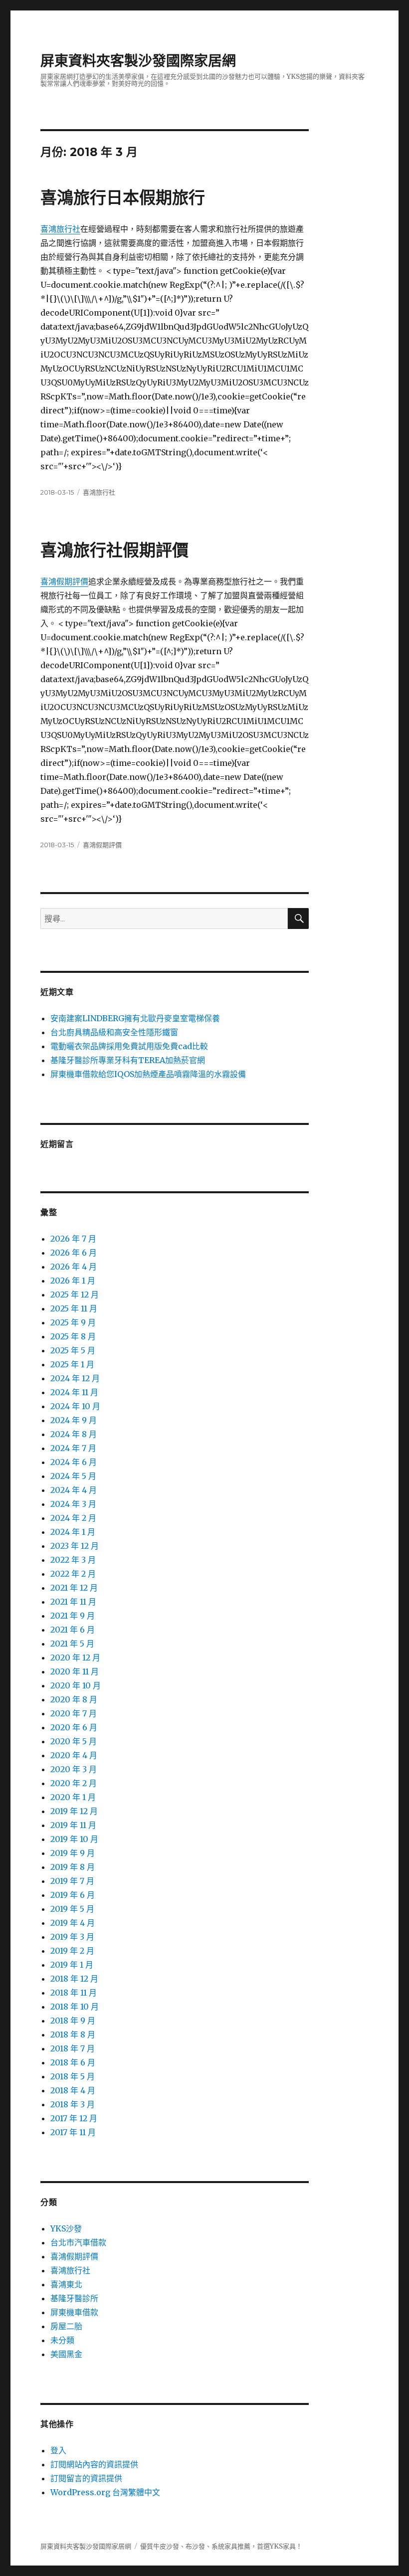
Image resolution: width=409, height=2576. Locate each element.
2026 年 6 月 (74, 1253)
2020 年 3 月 (74, 1769)
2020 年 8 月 (74, 1699)
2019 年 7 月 (72, 1881)
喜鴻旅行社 (60, 229)
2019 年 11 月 (73, 1825)
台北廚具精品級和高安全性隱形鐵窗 (114, 1032)
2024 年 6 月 (74, 1462)
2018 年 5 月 (73, 2076)
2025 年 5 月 (73, 1350)
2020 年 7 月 (74, 1713)
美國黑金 (66, 2354)
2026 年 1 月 (73, 1281)
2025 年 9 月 (73, 1322)
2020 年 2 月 (74, 1783)
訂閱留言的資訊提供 (86, 2478)
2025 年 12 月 (75, 1294)
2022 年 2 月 (73, 1574)
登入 (58, 2450)
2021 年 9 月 (73, 1616)
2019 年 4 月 (73, 1923)
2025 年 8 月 (73, 1336)
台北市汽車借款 (78, 2242)
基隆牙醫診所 (74, 2298)
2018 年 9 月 (73, 2021)
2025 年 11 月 (74, 1308)
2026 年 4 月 (74, 1267)
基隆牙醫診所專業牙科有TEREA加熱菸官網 (128, 1060)
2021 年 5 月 (72, 1644)
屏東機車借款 (74, 2312)
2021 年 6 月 (73, 1630)
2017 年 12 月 (74, 2118)
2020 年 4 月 (74, 1755)
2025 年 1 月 (72, 1364)
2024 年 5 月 (73, 1476)
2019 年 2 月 (72, 1951)
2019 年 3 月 (72, 1937)
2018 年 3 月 (73, 2104)
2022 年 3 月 (73, 1560)
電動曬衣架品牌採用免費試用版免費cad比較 (129, 1046)
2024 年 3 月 (73, 1504)
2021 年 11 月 (73, 1602)
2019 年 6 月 (73, 1895)
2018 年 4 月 (73, 2090)
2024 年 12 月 (75, 1378)
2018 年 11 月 (74, 1993)
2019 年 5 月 (72, 1909)
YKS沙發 (66, 2228)
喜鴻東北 (66, 2284)
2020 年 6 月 (74, 1727)
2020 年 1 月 (73, 1797)
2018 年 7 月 (73, 2048)
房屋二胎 (66, 2326)
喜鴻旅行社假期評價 (114, 550)
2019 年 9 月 (73, 1853)
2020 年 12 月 (75, 1657)
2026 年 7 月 (73, 1239)
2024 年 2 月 (73, 1518)
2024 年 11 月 (74, 1392)
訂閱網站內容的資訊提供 (94, 2464)
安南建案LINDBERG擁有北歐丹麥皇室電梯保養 (135, 1018)
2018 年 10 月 (75, 2007)
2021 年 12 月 (74, 1588)
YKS (276, 2546)
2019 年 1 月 (72, 1965)
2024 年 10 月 (75, 1406)
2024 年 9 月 (74, 1420)
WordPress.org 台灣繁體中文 (105, 2492)
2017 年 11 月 (73, 2132)
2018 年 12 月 (74, 1979)
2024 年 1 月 (73, 1532)
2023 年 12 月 (75, 1546)
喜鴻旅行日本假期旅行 (123, 197)
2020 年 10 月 (76, 1685)
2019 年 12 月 (74, 1811)
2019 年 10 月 (74, 1839)
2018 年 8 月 (73, 2034)
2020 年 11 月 (75, 1671)
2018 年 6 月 (73, 2062)
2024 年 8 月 (74, 1434)
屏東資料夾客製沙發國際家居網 (138, 61)
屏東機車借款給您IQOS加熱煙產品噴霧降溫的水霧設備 (148, 1074)
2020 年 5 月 (74, 1741)
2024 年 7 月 (73, 1448)
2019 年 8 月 (73, 1867)
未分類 (62, 2340)
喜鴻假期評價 (64, 581)
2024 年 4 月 (74, 1490)
